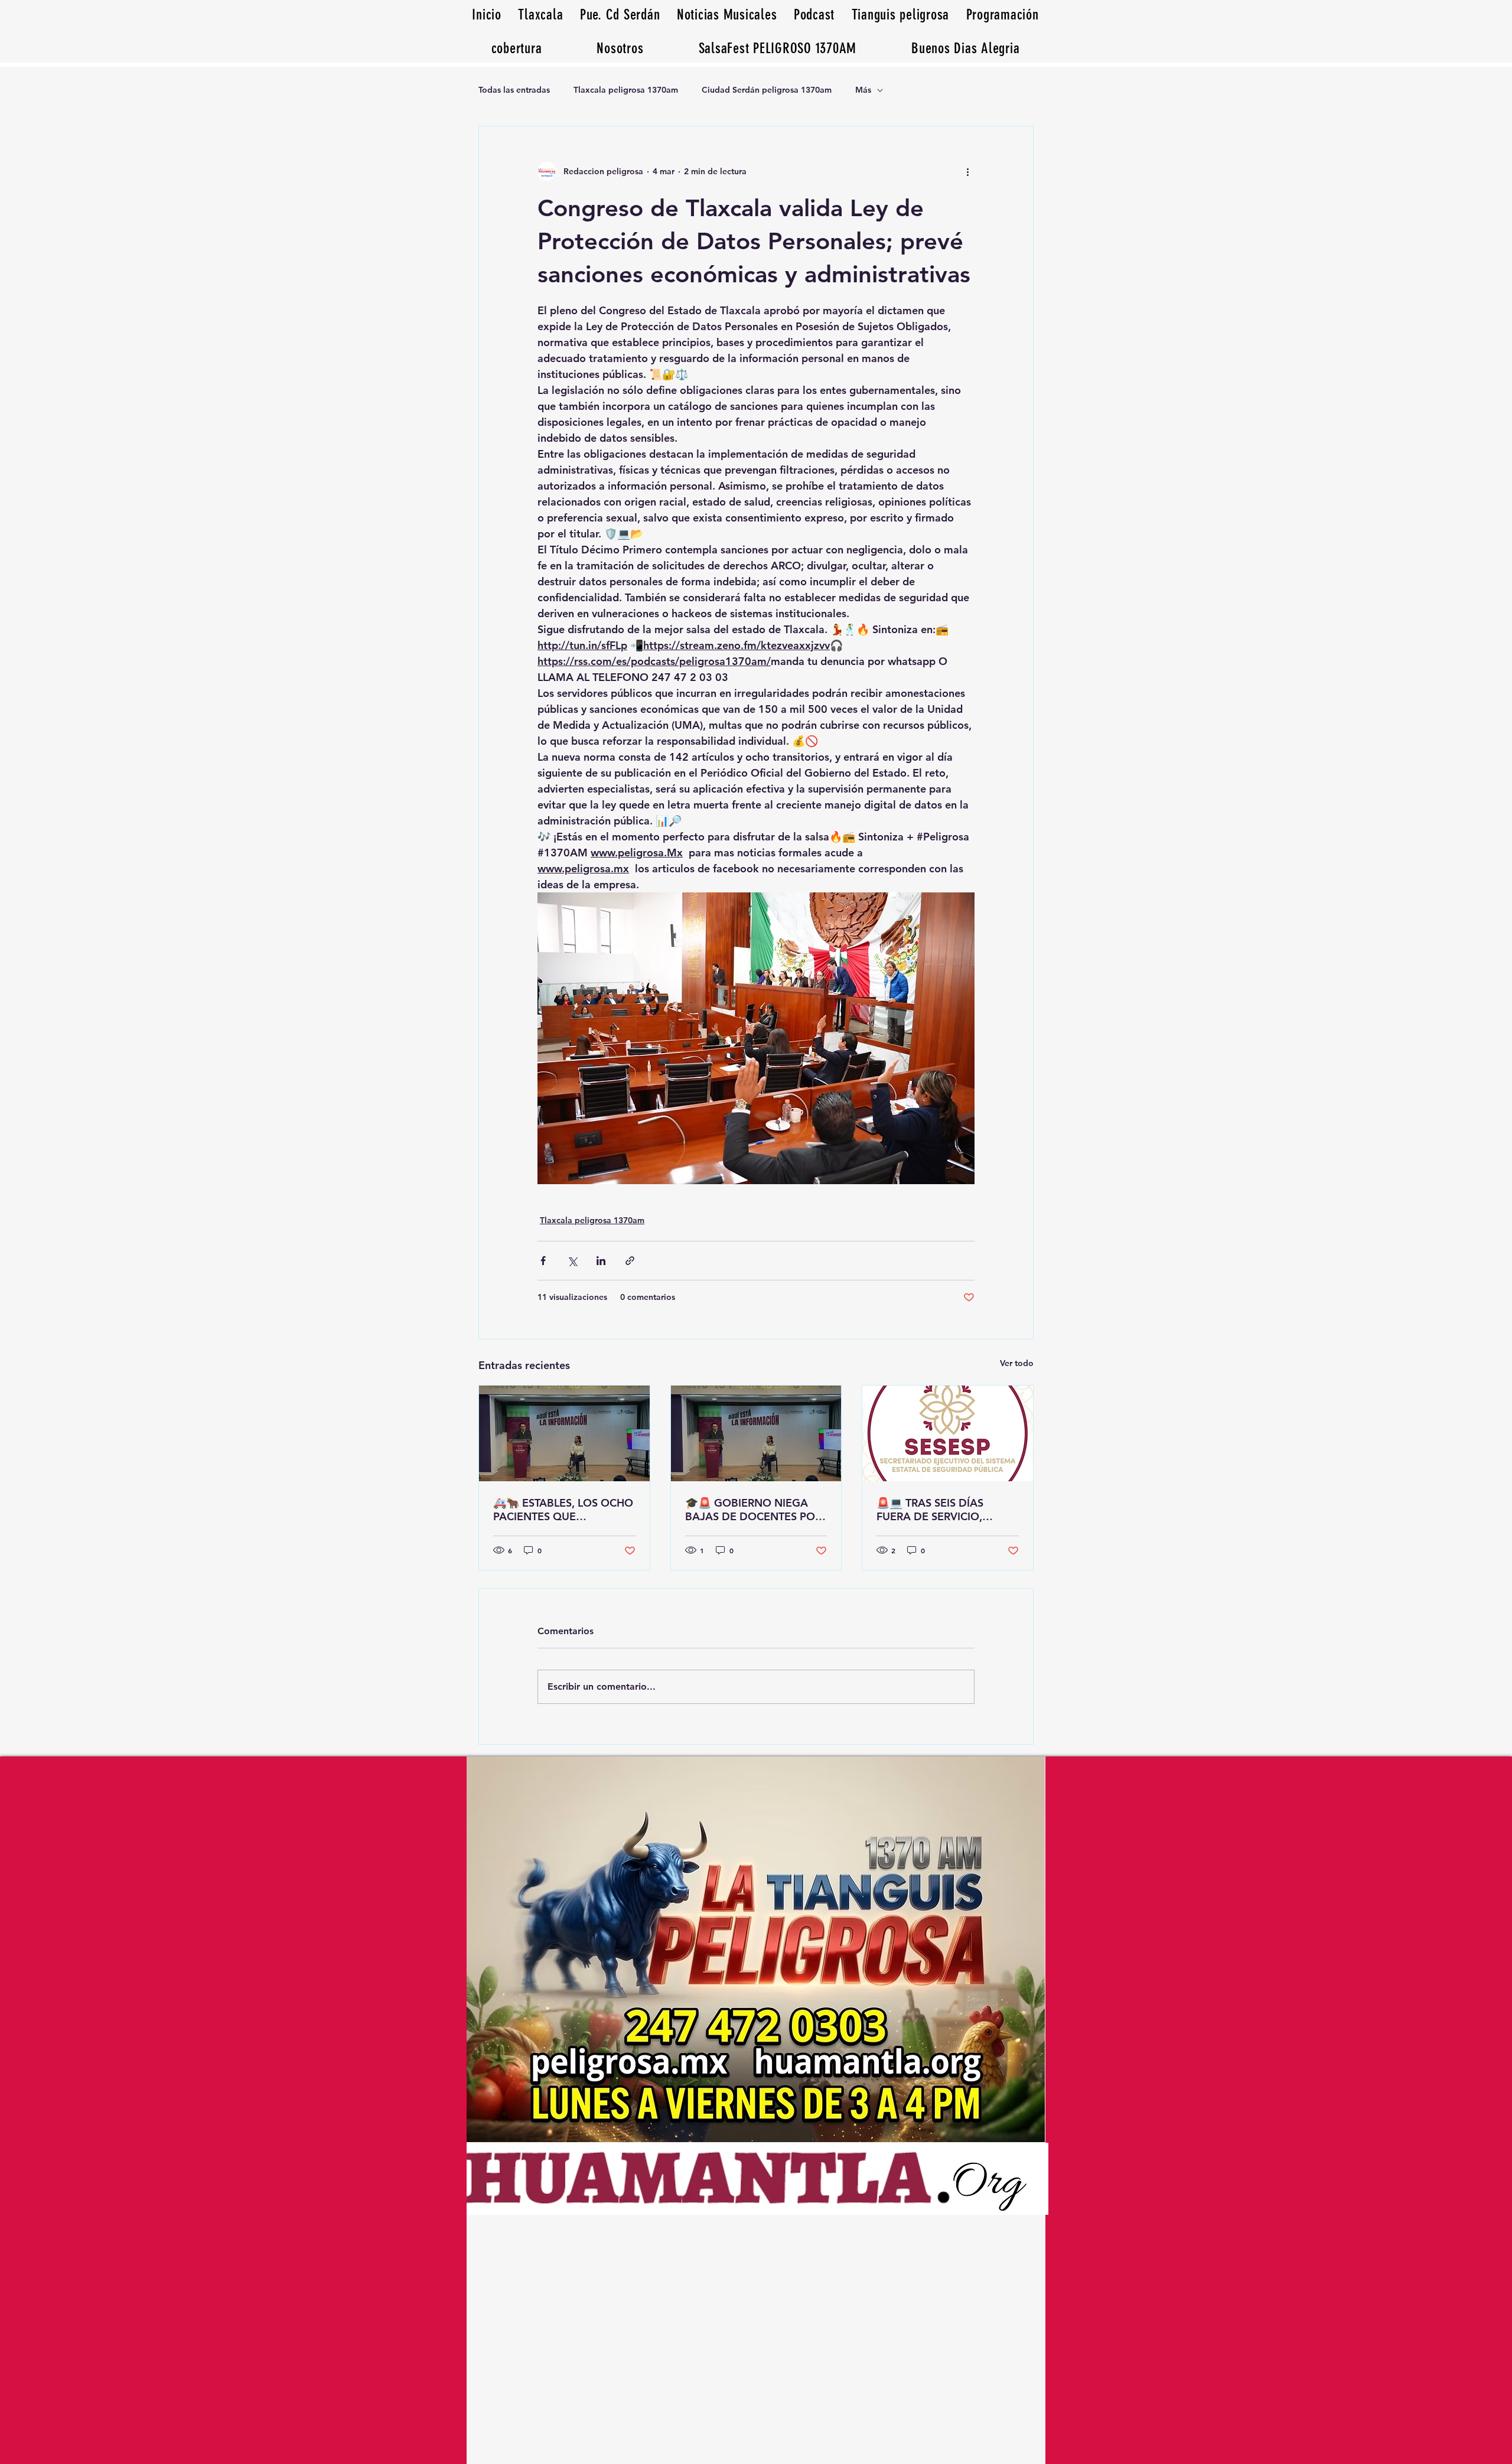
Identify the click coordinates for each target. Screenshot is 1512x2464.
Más (863, 90)
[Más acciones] (967, 171)
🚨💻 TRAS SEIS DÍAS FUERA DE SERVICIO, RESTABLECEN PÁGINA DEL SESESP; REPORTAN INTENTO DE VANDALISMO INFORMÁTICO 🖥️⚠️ (946, 1510)
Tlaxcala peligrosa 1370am (626, 90)
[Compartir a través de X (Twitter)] (572, 1261)
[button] (966, 48)
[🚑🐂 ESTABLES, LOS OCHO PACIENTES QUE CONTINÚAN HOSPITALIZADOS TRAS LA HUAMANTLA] (564, 1433)
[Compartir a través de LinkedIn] (601, 1261)
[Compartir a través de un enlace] (630, 1261)
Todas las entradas (514, 90)
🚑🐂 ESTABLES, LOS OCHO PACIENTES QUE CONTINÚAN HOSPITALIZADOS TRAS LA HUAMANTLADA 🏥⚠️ (563, 1510)
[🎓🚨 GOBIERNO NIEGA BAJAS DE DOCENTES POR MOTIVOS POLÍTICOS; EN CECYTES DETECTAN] (756, 1433)
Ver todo (1017, 1363)
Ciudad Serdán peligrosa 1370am (767, 90)
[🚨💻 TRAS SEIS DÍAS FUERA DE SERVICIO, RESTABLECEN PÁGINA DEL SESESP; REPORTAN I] (948, 1433)
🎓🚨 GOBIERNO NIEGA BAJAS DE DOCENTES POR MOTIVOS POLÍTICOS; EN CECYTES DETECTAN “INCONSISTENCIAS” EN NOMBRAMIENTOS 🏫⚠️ (753, 1510)
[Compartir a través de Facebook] (543, 1261)
